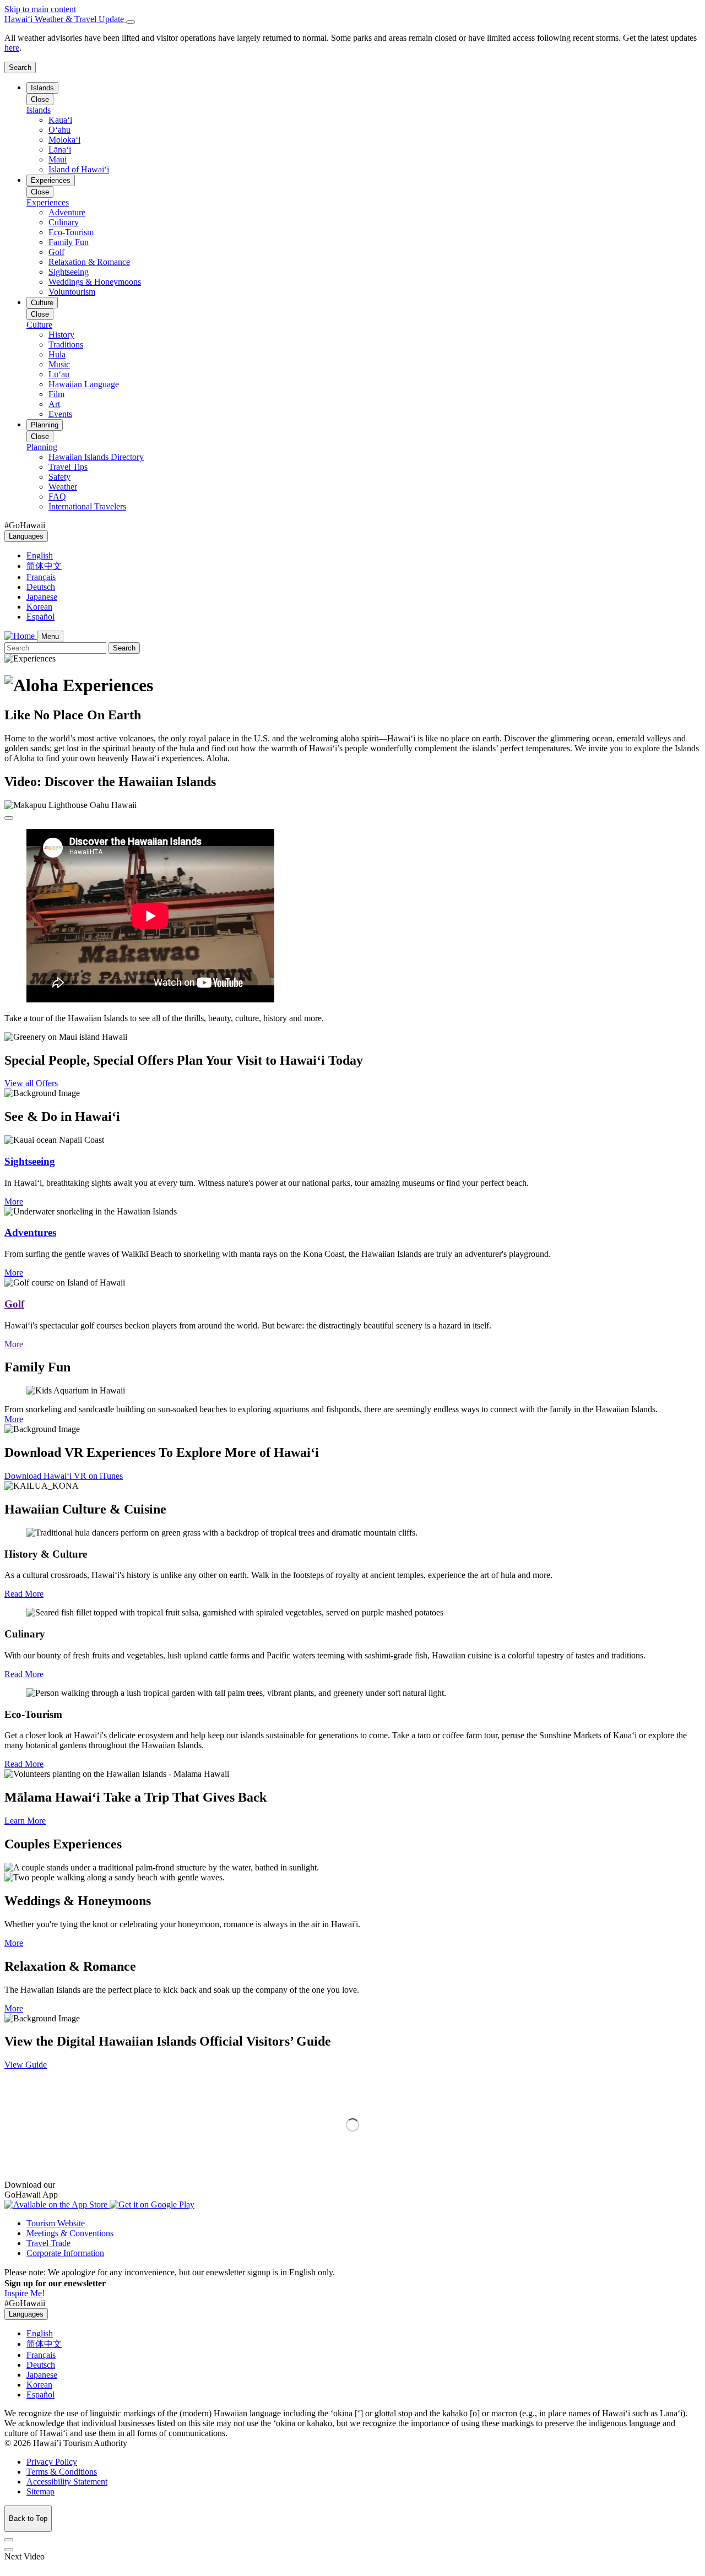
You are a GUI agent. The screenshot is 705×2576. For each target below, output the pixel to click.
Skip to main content (40, 9)
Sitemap (40, 2491)
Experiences (51, 180)
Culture (42, 303)
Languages (26, 536)
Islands (42, 88)
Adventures (30, 1232)
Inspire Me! (25, 2293)
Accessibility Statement (67, 2482)
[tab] (352, 19)
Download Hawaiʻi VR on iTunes (64, 1476)
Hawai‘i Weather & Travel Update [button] (65, 19)
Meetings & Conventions (70, 2233)
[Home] (21, 636)
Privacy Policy (52, 2462)
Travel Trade (48, 2243)
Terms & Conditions (62, 2472)
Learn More (25, 1821)
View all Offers (31, 1083)
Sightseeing (30, 1161)
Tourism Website (56, 2223)
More (14, 1202)
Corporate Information (65, 2253)
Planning (45, 425)
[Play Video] (9, 818)
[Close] (131, 22)
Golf (14, 1304)
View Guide (26, 2065)
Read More (24, 1594)
